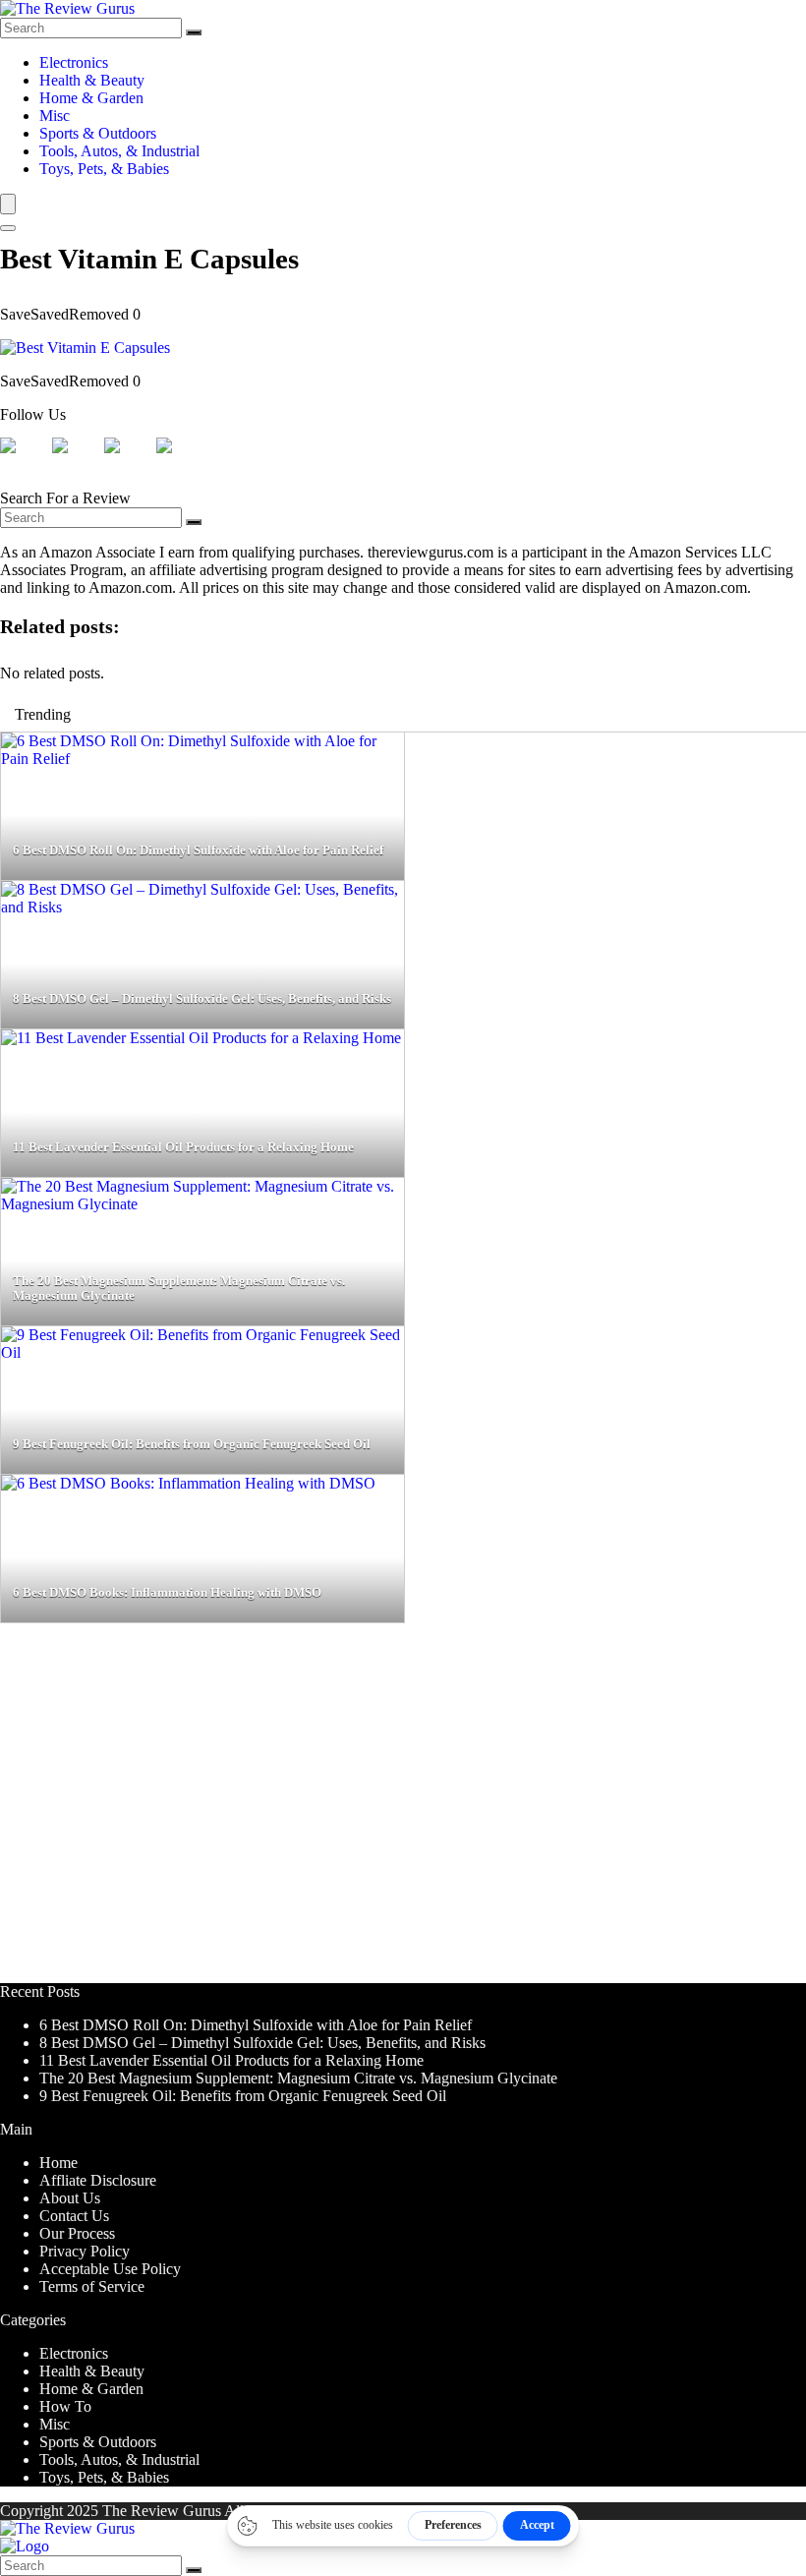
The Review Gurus (162, 2511)
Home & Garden (91, 98)
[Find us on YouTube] (180, 461)
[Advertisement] (403, 1812)
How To (65, 2406)
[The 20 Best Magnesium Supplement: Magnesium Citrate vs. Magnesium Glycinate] (202, 1204)
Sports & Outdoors (98, 133)
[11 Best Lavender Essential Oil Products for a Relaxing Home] (201, 1038)
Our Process (77, 2233)
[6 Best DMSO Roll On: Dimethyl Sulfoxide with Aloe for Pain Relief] (202, 759)
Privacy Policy (85, 2251)
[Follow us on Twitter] (76, 461)
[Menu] (8, 204)
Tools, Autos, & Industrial (119, 151)
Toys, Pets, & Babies (104, 169)
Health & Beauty (92, 80)
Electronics (74, 62)
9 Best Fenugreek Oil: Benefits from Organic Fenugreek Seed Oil (243, 2096)
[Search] (194, 32)
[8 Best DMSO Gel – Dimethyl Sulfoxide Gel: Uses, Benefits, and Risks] (202, 907)
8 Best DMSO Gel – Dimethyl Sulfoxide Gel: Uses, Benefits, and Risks (262, 2043)
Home (58, 2163)
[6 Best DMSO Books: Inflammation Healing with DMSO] (188, 1483)
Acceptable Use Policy (110, 2269)
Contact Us (74, 2216)
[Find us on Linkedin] (128, 461)
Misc (55, 116)
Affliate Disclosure (98, 2180)
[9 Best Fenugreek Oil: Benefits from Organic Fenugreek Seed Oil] (202, 1352)
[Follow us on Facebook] (24, 461)
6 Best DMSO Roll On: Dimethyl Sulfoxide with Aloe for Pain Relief (256, 2025)
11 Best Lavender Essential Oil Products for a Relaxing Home (231, 2060)
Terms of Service (92, 2286)
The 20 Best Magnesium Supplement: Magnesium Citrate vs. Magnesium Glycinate (298, 2078)
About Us (70, 2198)
